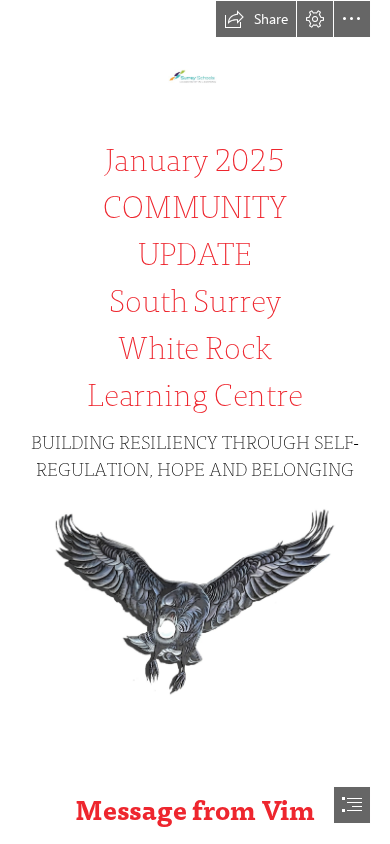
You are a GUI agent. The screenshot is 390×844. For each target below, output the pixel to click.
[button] (256, 19)
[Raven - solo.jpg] (195, 596)
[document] (195, 422)
